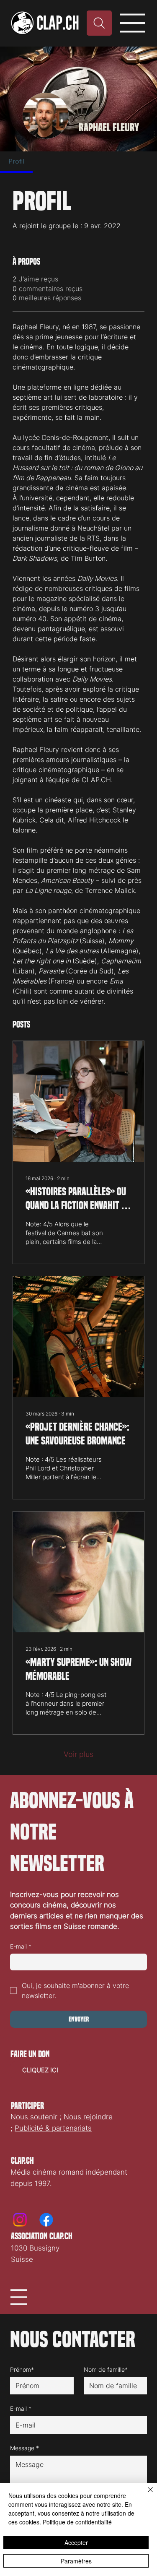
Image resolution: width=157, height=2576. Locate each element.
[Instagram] (20, 2220)
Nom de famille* (106, 2369)
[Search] (99, 23)
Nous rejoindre (88, 2117)
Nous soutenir (34, 2117)
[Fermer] (145, 2495)
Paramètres (76, 2561)
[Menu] (133, 23)
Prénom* (22, 2369)
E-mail (21, 1946)
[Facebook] (46, 2220)
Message (24, 2448)
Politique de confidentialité (77, 2522)
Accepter (76, 2542)
